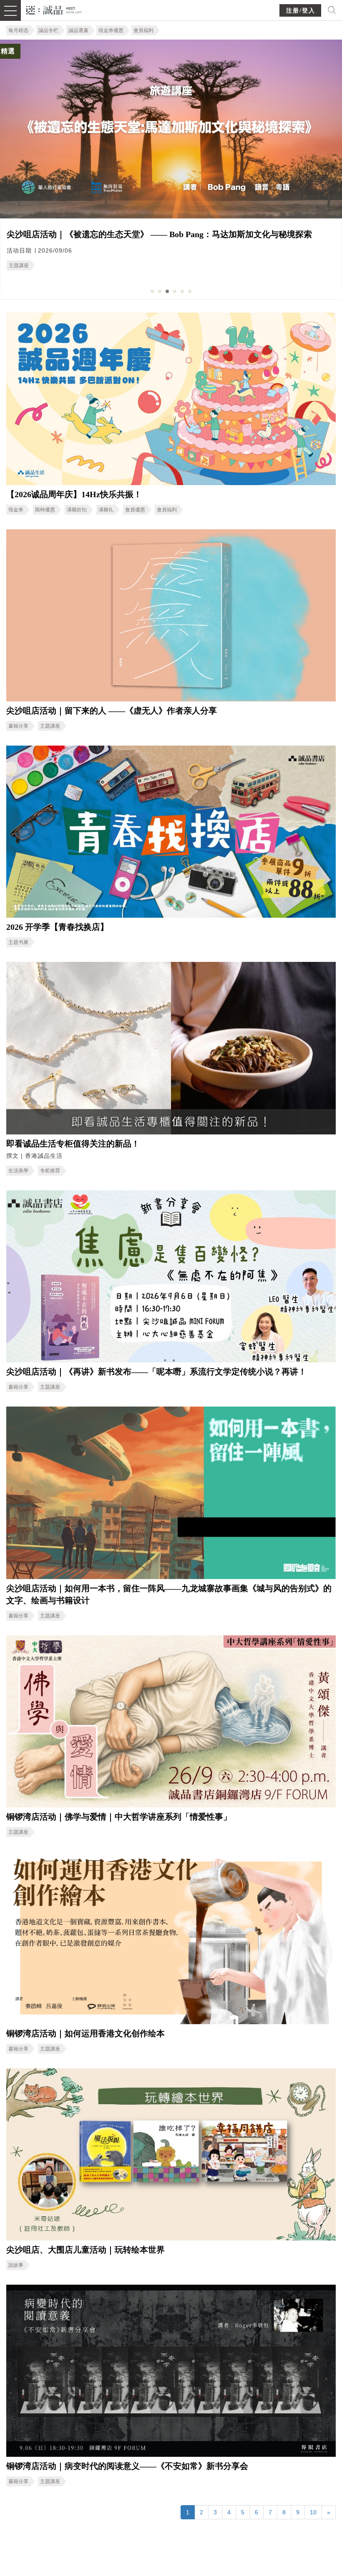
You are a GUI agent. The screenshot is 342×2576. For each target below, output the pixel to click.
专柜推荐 (50, 1171)
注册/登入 (301, 11)
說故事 (16, 2265)
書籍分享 (18, 726)
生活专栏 (19, 261)
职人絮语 (50, 261)
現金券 (16, 510)
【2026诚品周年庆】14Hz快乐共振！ (74, 494)
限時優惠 (45, 510)
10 (313, 2512)
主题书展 (18, 942)
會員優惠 (135, 510)
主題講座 (50, 726)
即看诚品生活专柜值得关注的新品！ (73, 1144)
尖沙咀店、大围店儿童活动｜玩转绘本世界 (85, 2250)
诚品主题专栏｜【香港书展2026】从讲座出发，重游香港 (111, 234)
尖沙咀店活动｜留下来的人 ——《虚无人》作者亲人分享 (112, 711)
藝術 (77, 261)
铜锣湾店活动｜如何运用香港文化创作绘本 (85, 2033)
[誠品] (54, 9)
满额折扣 (77, 510)
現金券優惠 (111, 30)
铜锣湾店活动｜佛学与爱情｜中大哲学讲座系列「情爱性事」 (119, 1817)
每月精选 (18, 30)
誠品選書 (78, 30)
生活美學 (18, 1171)
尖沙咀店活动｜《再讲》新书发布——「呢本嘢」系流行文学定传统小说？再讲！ (156, 1372)
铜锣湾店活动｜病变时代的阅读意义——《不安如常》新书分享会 (127, 2466)
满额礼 (106, 510)
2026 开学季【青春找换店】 (57, 927)
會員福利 (143, 30)
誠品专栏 (48, 30)
